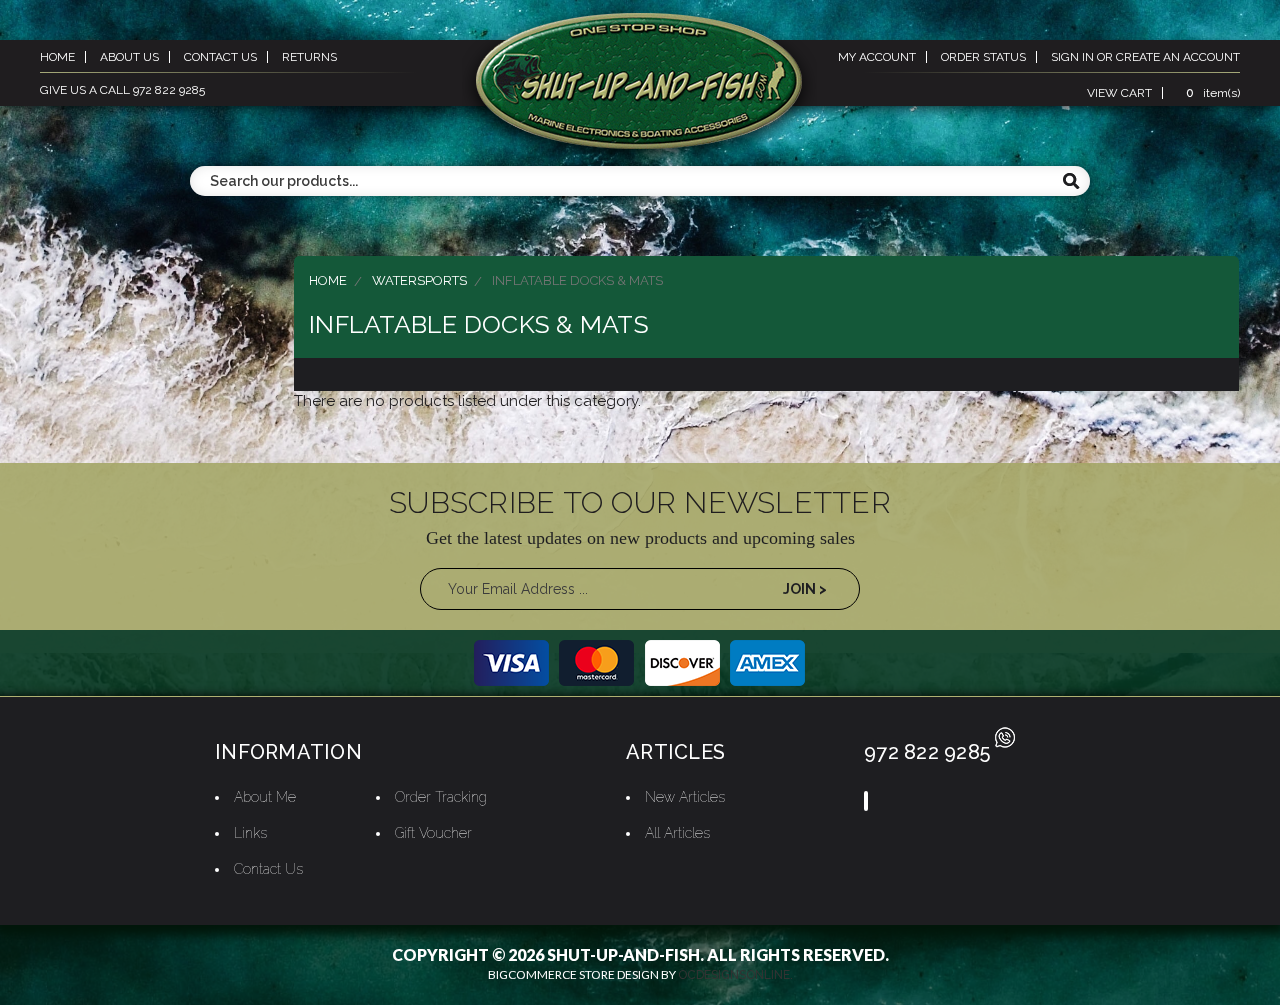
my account (877, 57)
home (57, 57)
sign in (1072, 57)
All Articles (677, 833)
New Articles (685, 797)
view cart (1119, 93)
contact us (220, 57)
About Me (265, 797)
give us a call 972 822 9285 (122, 90)
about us (129, 57)
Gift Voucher (433, 833)
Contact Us (268, 869)
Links (250, 833)
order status (983, 57)
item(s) (1213, 93)
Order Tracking (441, 797)
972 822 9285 (927, 752)
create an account (1178, 57)
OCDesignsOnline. (735, 975)
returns (309, 57)
